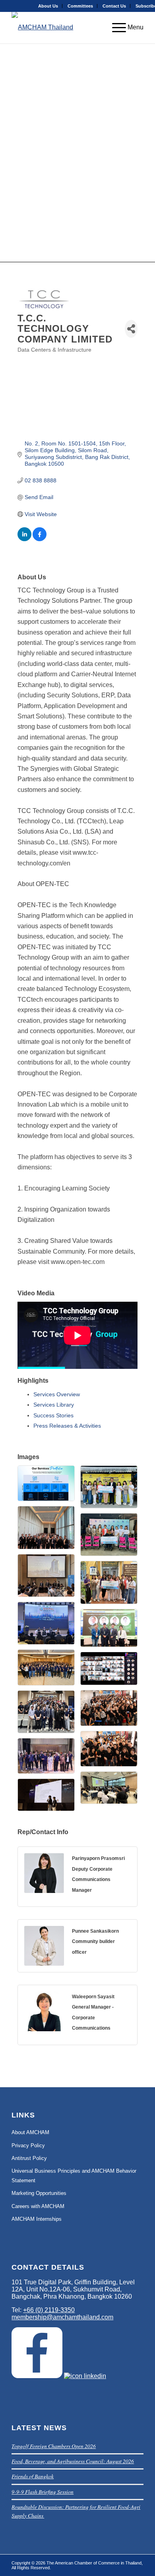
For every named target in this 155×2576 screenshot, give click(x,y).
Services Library (54, 1405)
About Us (48, 6)
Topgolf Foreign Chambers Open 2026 (54, 2446)
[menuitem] (48, 6)
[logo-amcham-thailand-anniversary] (64, 27)
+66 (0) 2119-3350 (49, 2310)
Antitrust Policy (29, 2158)
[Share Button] (131, 329)
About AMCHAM (30, 2132)
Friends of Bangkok (33, 2476)
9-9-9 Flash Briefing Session (43, 2492)
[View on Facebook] (40, 539)
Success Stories (53, 1415)
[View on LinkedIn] (24, 539)
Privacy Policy (28, 2145)
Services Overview (57, 1394)
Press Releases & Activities (67, 1426)
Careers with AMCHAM (38, 2206)
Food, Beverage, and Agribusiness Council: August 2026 (73, 2461)
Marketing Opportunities (39, 2193)
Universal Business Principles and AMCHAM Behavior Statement (74, 2175)
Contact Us (114, 6)
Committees (80, 6)
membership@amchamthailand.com (62, 2317)
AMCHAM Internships (37, 2219)
